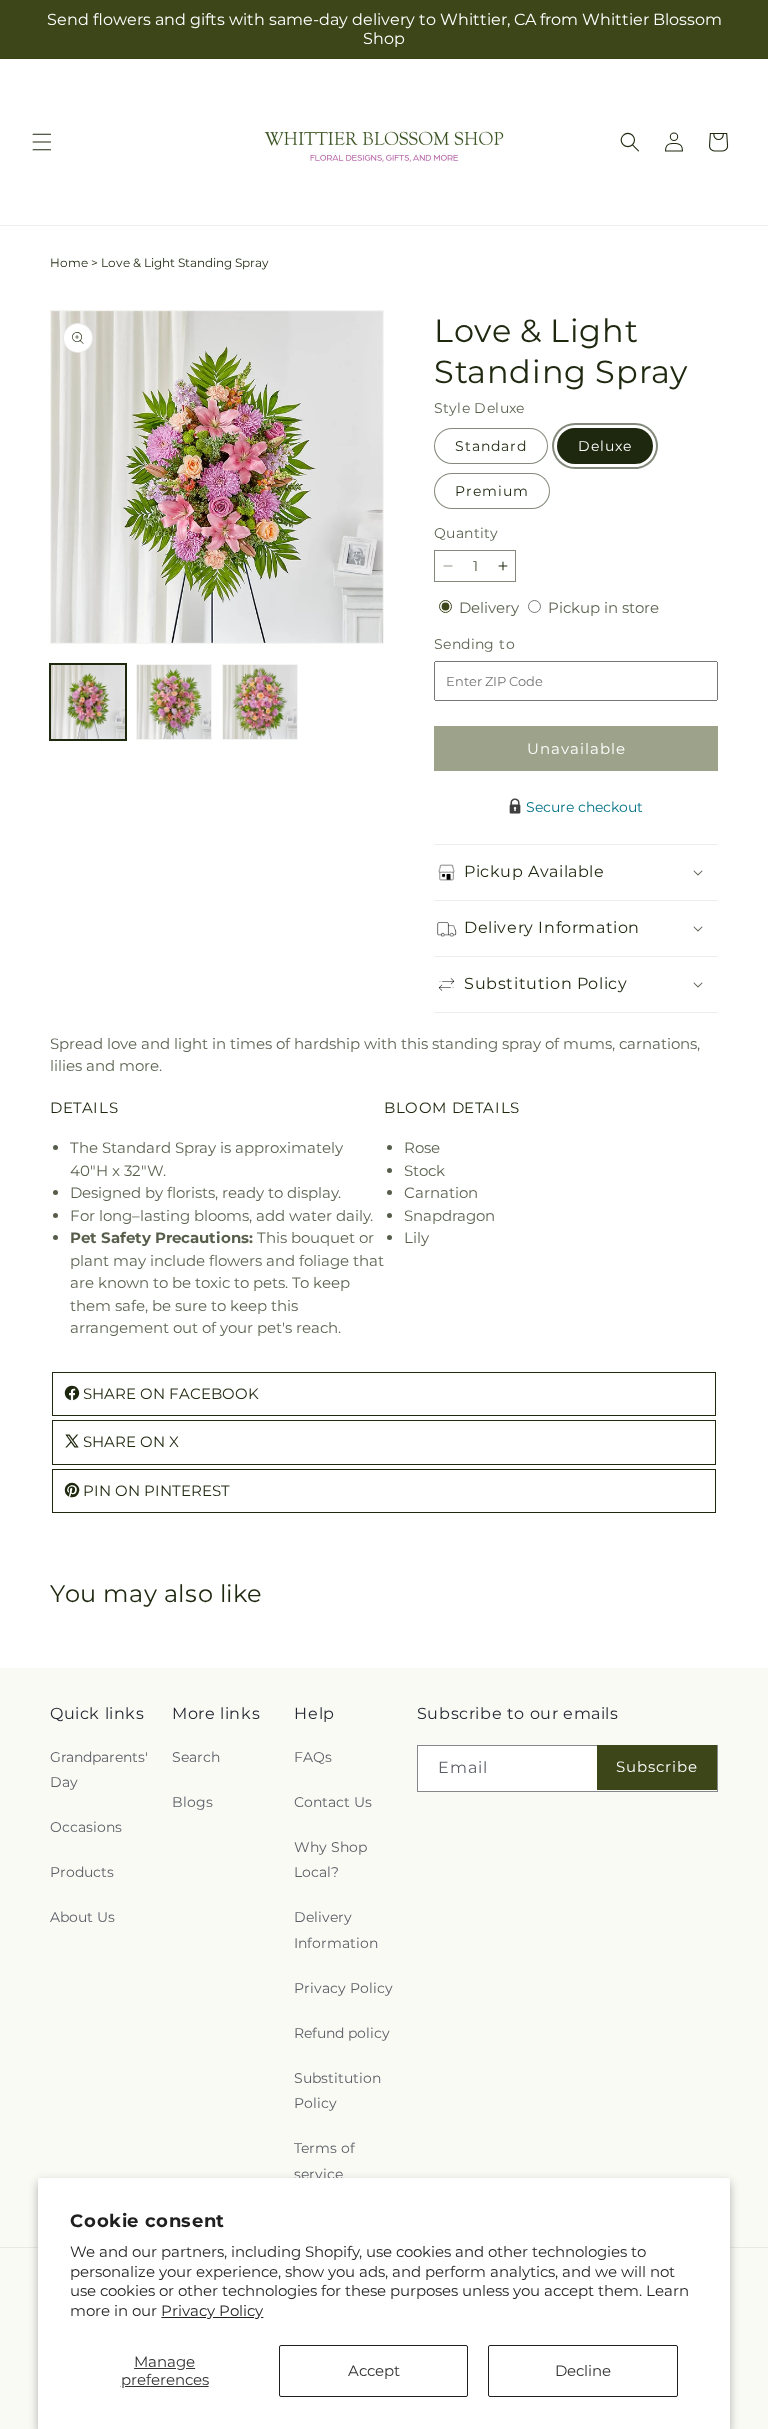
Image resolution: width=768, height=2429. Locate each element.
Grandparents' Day (99, 1769)
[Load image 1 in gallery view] (88, 702)
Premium (492, 491)
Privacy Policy (212, 2310)
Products (82, 1872)
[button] (42, 142)
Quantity (466, 533)
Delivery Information (336, 1929)
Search (196, 1757)
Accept (374, 2370)
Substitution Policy (337, 2090)
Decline (583, 2370)
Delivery (491, 607)
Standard (491, 446)
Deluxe (605, 446)
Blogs (192, 1802)
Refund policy (342, 2033)
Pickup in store (603, 607)
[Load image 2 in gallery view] (174, 702)
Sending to (504, 644)
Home (69, 262)
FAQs (313, 1757)
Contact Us (333, 1802)
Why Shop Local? (330, 1859)
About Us (82, 1917)
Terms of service (324, 2160)
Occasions (86, 1827)
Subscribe (657, 1766)
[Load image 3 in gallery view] (260, 702)
